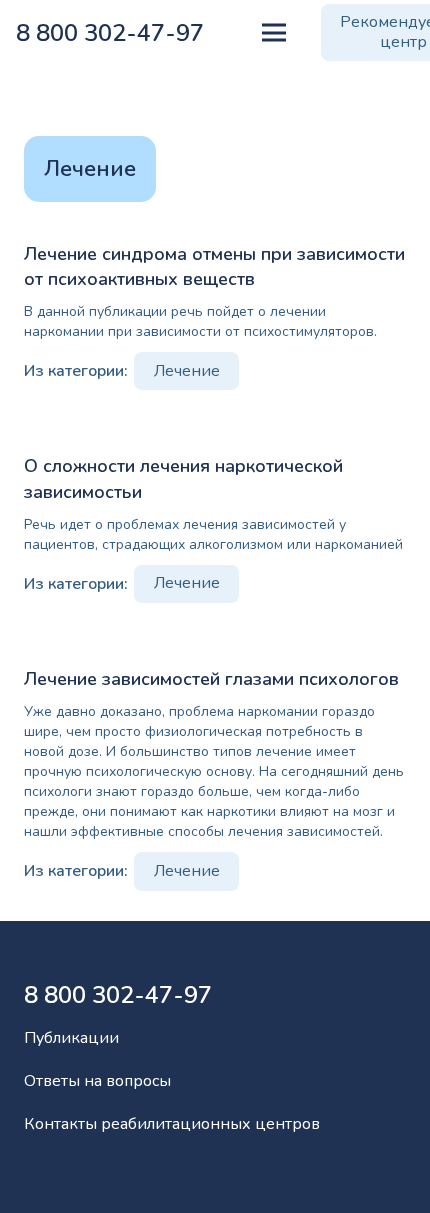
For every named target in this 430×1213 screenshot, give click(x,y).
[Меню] (274, 33)
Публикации (71, 1038)
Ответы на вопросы (97, 1081)
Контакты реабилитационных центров (172, 1124)
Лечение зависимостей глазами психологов (211, 679)
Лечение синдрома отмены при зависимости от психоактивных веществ (214, 266)
